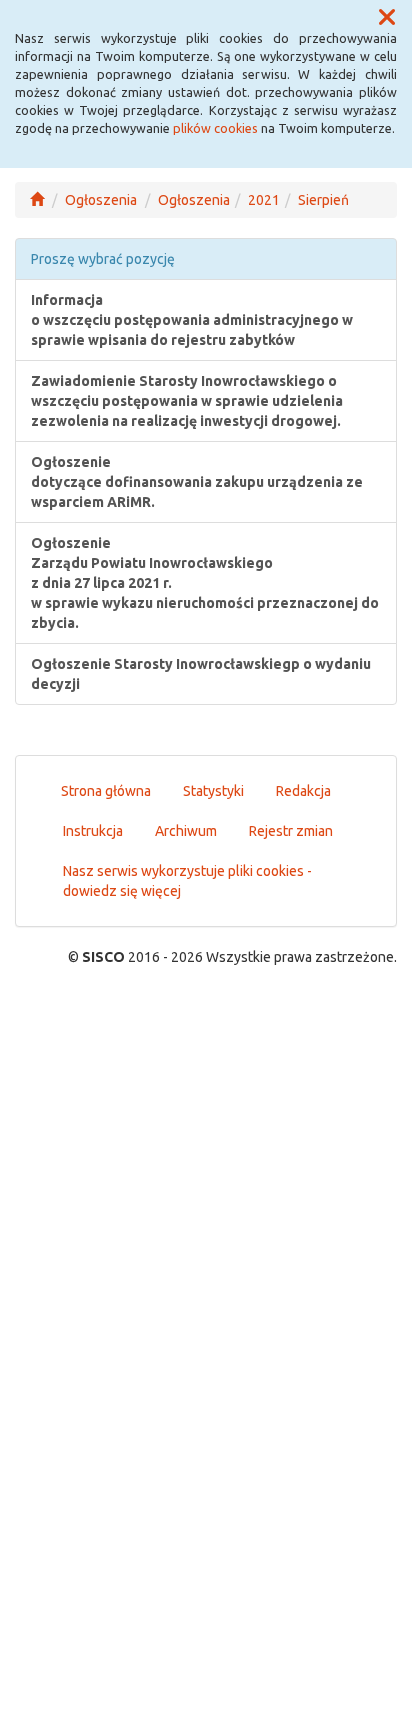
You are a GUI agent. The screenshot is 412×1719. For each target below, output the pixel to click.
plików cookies (215, 128)
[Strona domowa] (37, 200)
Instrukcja (93, 831)
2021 (264, 200)
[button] (387, 18)
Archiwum (186, 831)
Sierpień (323, 200)
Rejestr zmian (291, 831)
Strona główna (106, 791)
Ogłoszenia (101, 200)
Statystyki (213, 791)
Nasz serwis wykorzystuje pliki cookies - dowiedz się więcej (187, 881)
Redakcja (303, 791)
